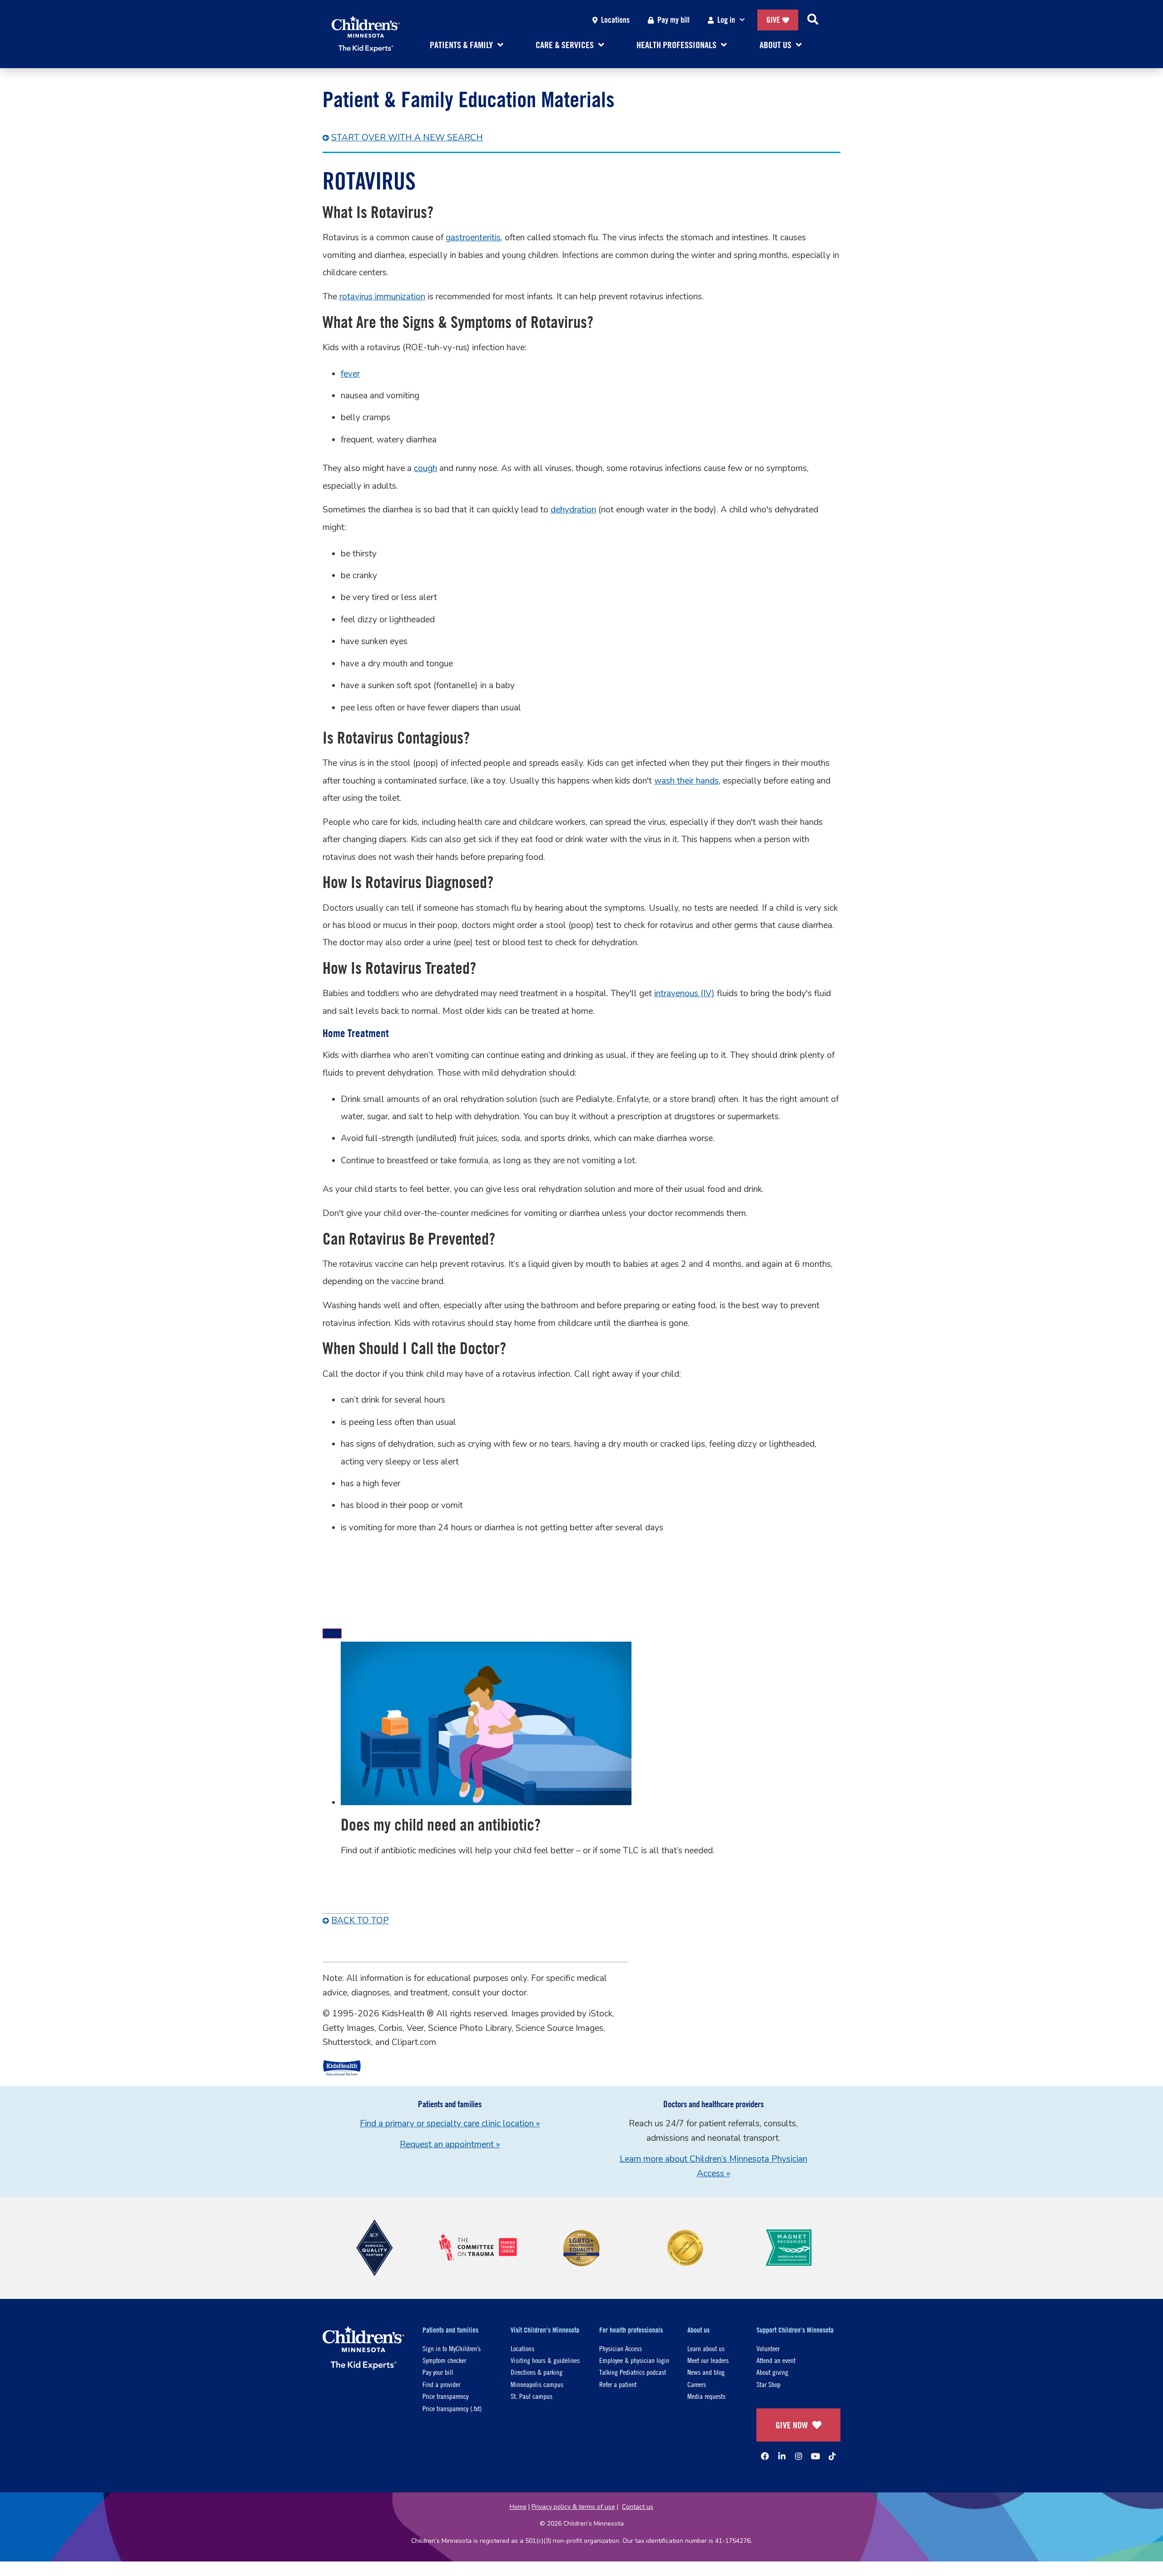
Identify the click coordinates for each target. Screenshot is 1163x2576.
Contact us (638, 2507)
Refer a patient (618, 2384)
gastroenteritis (473, 238)
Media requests (706, 2396)
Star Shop (768, 2384)
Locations (615, 20)
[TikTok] (832, 2456)
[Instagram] (799, 2456)
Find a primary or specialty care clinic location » (450, 2124)
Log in (726, 20)
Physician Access (621, 2348)
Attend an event (776, 2360)
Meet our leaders (708, 2360)
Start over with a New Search (407, 138)
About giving (772, 2372)
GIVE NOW (792, 2425)
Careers (697, 2384)
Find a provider (441, 2384)
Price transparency (445, 2396)
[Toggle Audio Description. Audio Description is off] (332, 1633)
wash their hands (686, 781)
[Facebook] (765, 2456)
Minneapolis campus (537, 2384)
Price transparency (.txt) (452, 2408)
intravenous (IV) (684, 993)
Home (518, 2507)
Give (773, 20)
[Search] (813, 20)
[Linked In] (782, 2456)
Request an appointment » (450, 2144)
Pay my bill (673, 20)
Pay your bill (438, 2372)
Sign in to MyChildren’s (452, 2348)
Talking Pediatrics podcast (633, 2372)
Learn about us (706, 2348)
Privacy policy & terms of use (573, 2507)
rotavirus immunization (382, 297)
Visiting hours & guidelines (545, 2360)
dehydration (573, 510)
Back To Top (360, 1921)
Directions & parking (537, 2372)
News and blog (706, 2372)
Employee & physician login (634, 2360)
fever (350, 374)
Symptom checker (444, 2360)
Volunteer (768, 2348)
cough (425, 468)
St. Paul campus (532, 2396)
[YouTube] (815, 2456)
